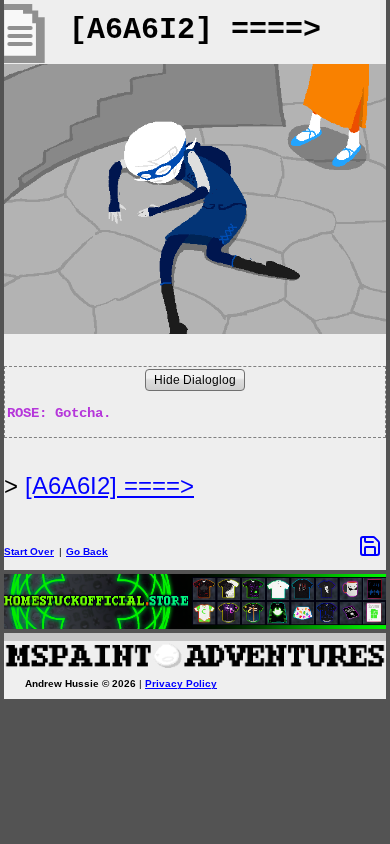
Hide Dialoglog (195, 380)
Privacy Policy (181, 683)
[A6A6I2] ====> (109, 485)
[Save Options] (370, 546)
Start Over (29, 551)
